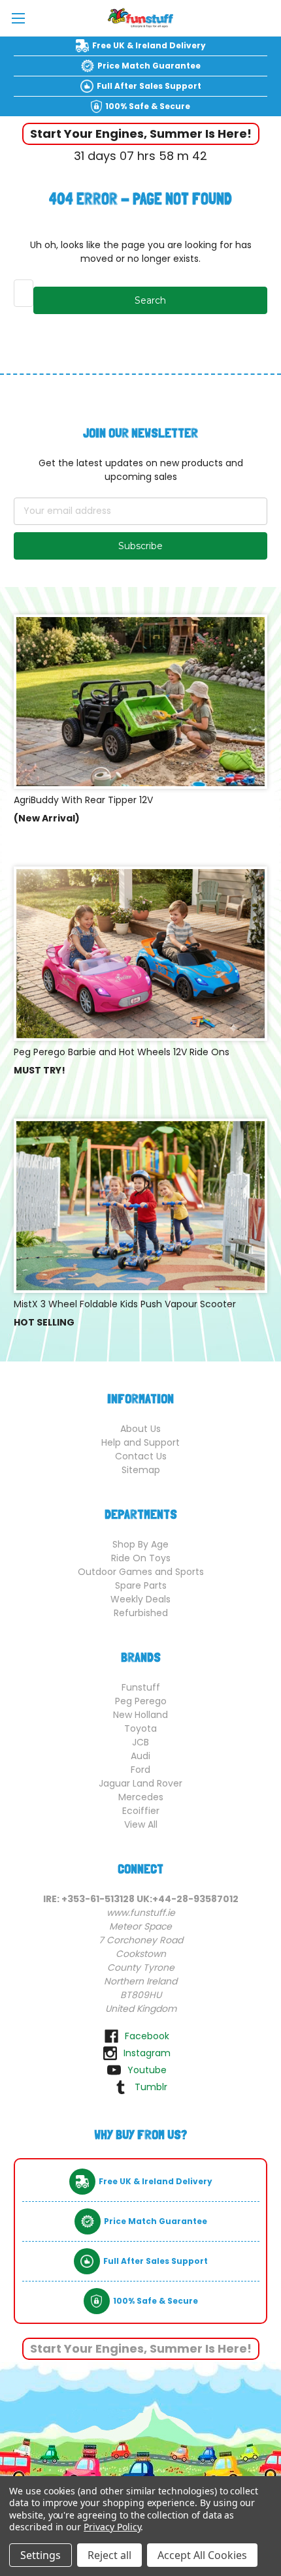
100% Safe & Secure (148, 106)
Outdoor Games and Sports (141, 1572)
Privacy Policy (112, 2527)
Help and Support (140, 1442)
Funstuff (141, 1687)
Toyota (140, 1728)
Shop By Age (140, 1544)
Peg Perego (141, 1701)
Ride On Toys (141, 1558)
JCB (140, 1742)
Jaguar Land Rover (140, 1783)
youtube (147, 2070)
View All (141, 1824)
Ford (140, 1770)
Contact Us (141, 1456)
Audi (140, 1756)
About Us (140, 1429)
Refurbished (141, 1613)
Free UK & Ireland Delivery (149, 45)
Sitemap (141, 1470)
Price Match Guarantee (149, 66)
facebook (147, 2036)
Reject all (109, 2555)
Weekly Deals (140, 1599)
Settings (41, 2555)
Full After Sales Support (149, 86)
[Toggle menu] (18, 18)
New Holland (140, 1715)
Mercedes (141, 1797)
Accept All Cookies (202, 2555)
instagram (147, 2053)
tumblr (151, 2087)
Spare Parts (141, 1585)
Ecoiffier (141, 1811)
